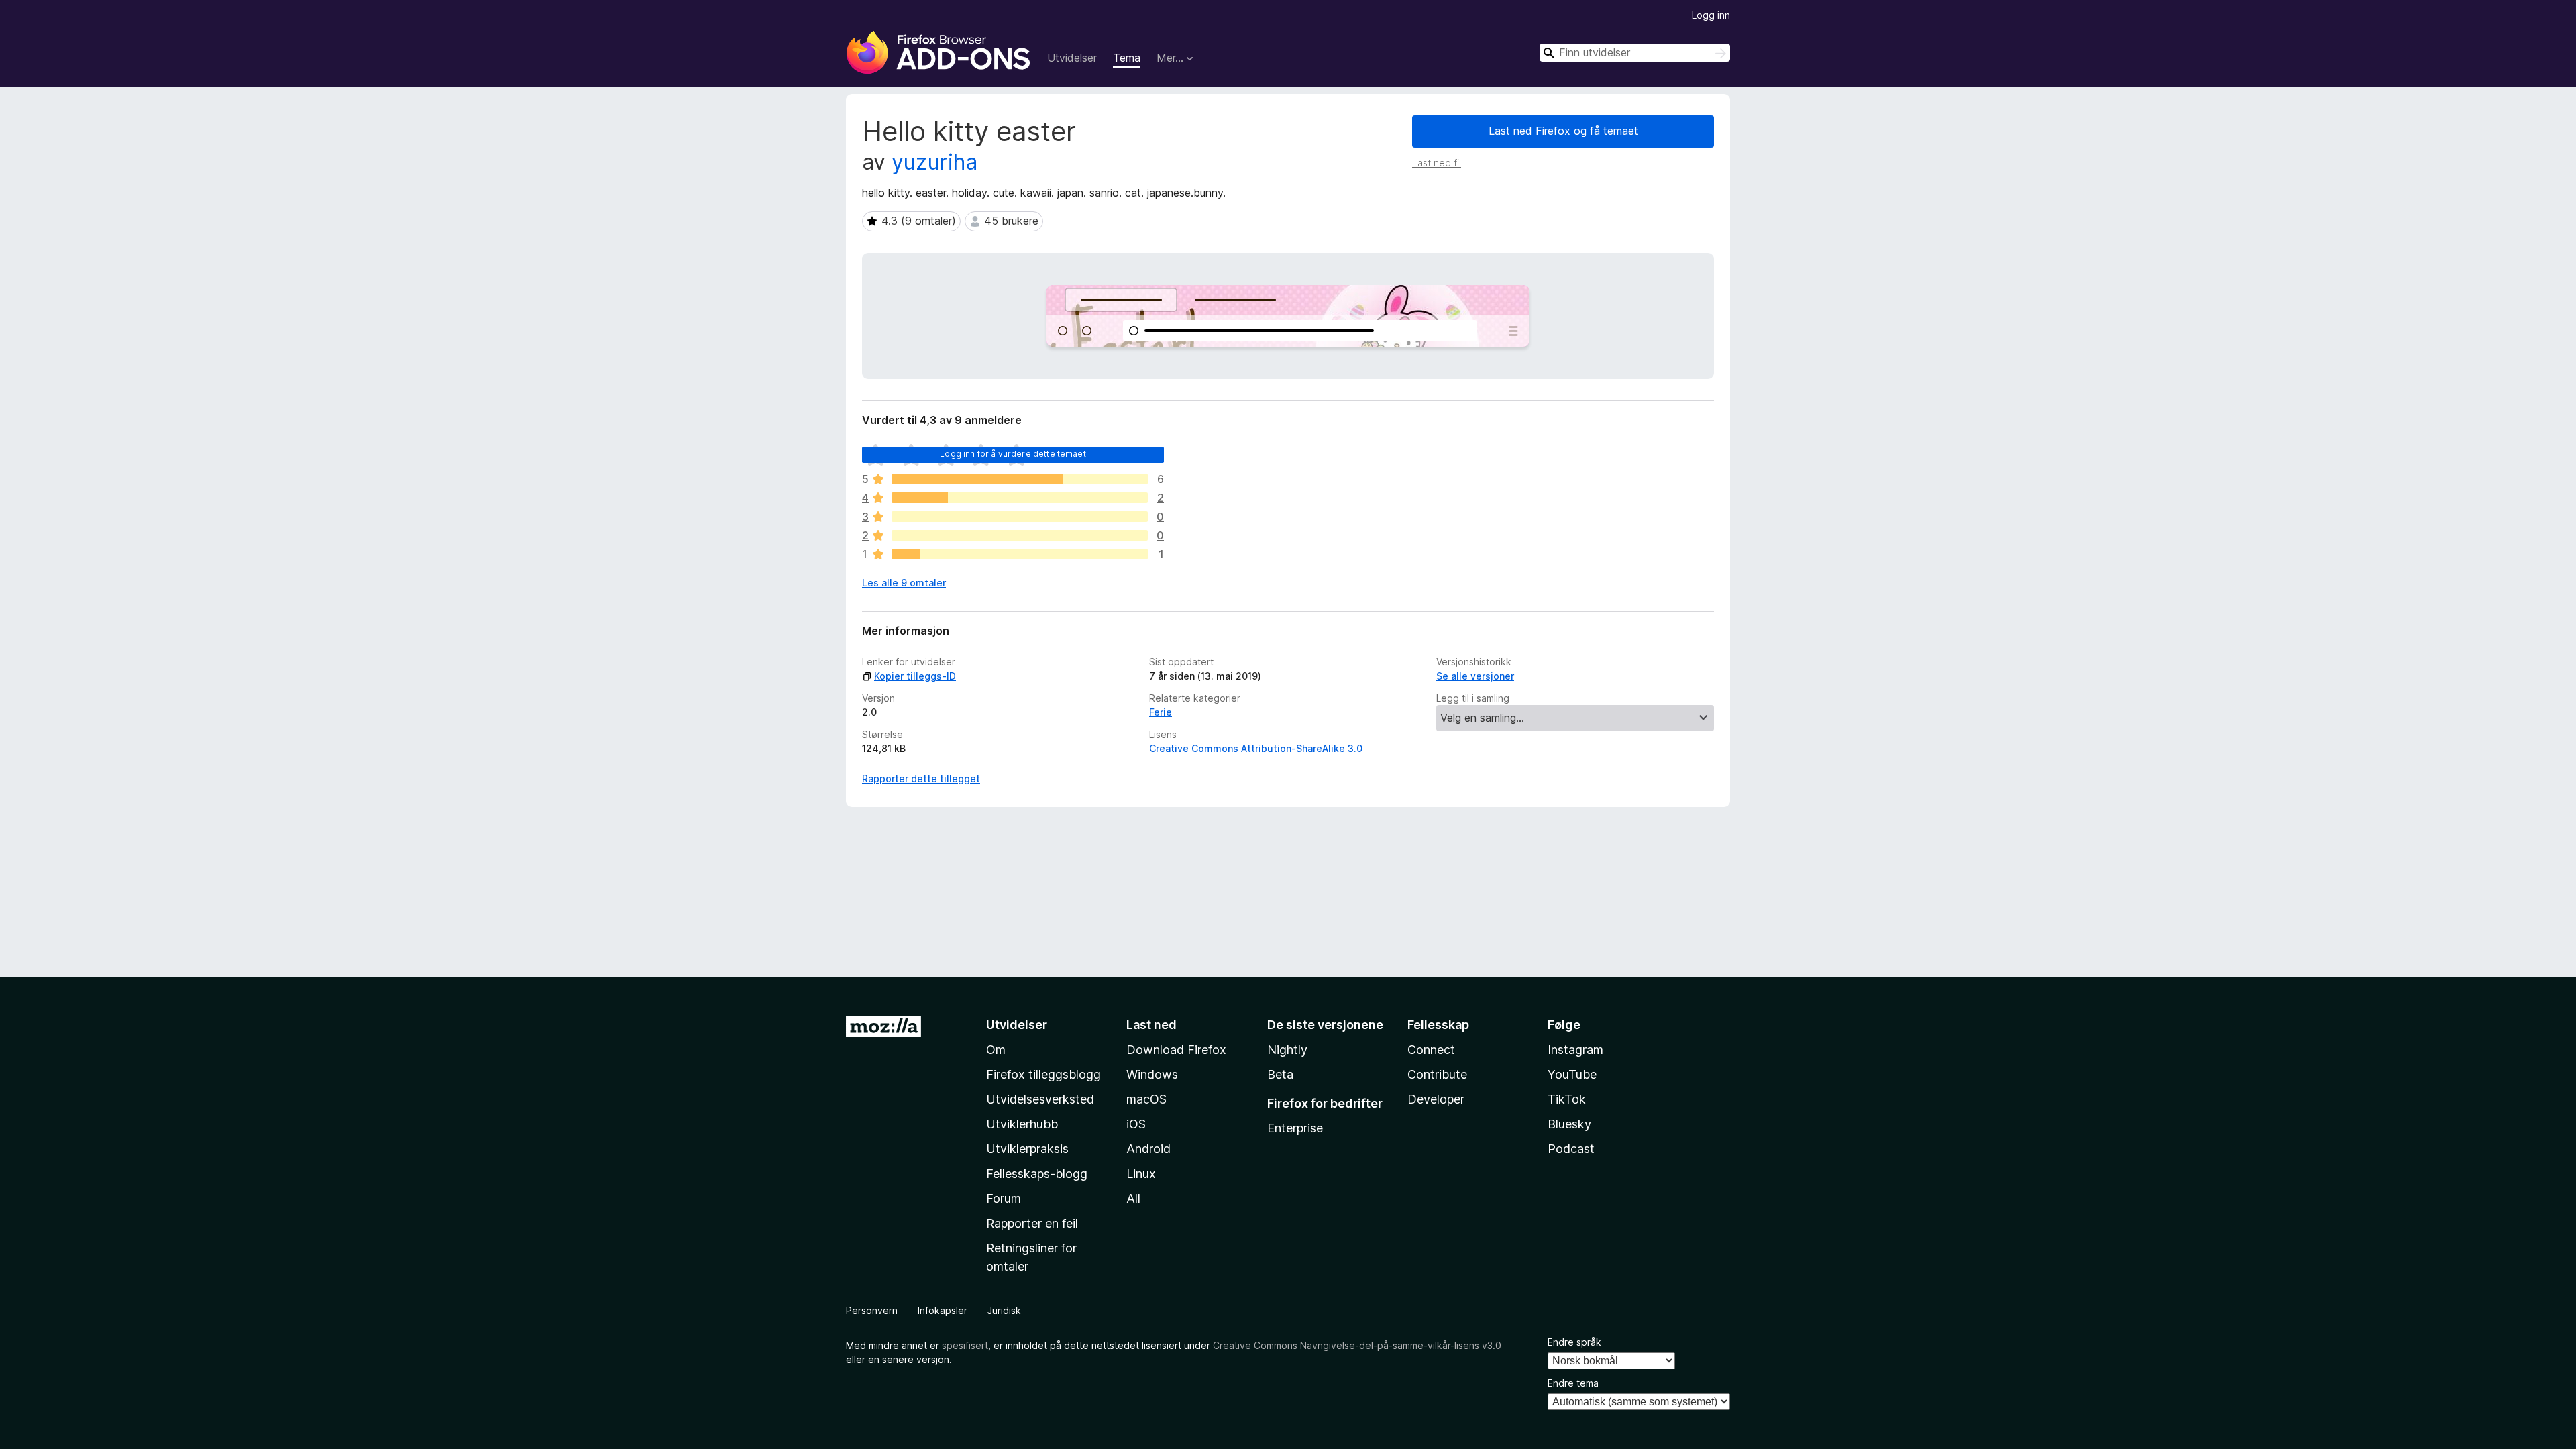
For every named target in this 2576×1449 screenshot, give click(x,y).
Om (996, 1050)
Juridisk (1004, 1310)
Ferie (1161, 712)
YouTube (1572, 1074)
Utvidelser (1072, 58)
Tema (1127, 58)
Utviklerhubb (1022, 1124)
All (1133, 1198)
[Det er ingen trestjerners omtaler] (1020, 517)
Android (1148, 1149)
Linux (1141, 1174)
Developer (1436, 1099)
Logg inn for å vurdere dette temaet (1013, 454)
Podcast (1571, 1149)
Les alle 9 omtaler (904, 583)
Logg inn (1711, 15)
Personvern (872, 1310)
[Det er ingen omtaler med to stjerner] (1020, 535)
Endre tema (1573, 1383)
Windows (1152, 1074)
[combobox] (1635, 53)
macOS (1146, 1099)
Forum (1004, 1198)
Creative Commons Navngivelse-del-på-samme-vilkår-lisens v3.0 (1357, 1345)
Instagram (1575, 1050)
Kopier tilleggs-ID (915, 676)
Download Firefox (1176, 1050)
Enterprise (1295, 1128)
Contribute (1437, 1074)
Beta (1280, 1074)
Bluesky (1569, 1124)
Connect (1431, 1050)
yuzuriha (934, 162)
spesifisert (965, 1345)
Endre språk (1574, 1342)
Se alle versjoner (1475, 676)
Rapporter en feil (1032, 1223)
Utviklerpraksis (1027, 1149)
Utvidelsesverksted (1040, 1099)
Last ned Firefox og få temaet (1563, 131)
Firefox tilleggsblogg (1043, 1074)
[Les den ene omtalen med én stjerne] (1020, 554)
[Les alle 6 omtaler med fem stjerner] (1020, 479)
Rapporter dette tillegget (921, 779)
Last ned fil (1437, 163)
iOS (1136, 1124)
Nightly (1287, 1050)
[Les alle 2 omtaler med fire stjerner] (1020, 498)
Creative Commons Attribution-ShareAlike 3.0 (1256, 748)
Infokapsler (943, 1310)
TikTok (1567, 1099)
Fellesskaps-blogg (1037, 1174)
